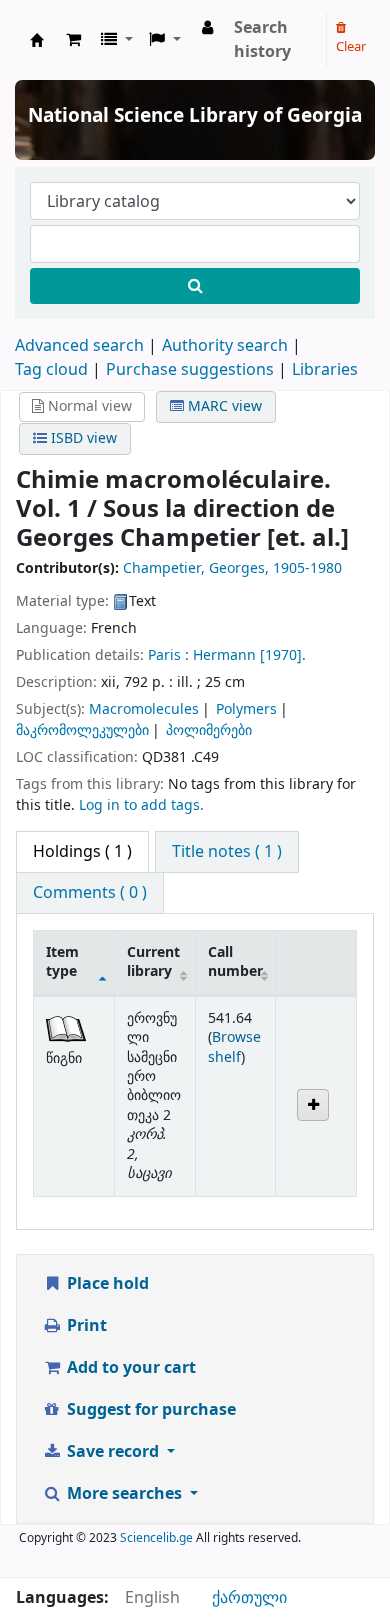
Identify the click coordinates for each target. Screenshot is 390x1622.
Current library (153, 962)
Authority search (225, 346)
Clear (351, 46)
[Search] (195, 286)
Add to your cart (129, 1368)
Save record (113, 1452)
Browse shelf (234, 1047)
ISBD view (82, 438)
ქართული (249, 1598)
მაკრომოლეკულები (82, 730)
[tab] (227, 852)
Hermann (224, 655)
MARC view (223, 406)
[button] (73, 40)
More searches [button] (124, 1494)
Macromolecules (144, 709)
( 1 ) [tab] (82, 852)
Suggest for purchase (149, 1410)
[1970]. (283, 655)
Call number (235, 962)
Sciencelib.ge (156, 1538)
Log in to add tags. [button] (141, 805)
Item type (62, 962)
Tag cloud (51, 370)
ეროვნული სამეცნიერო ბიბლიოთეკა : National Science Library (37, 40)
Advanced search (79, 346)
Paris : (168, 655)
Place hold (106, 1284)
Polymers (246, 709)
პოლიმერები (209, 730)
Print (85, 1326)
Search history (262, 40)
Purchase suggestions (190, 370)
